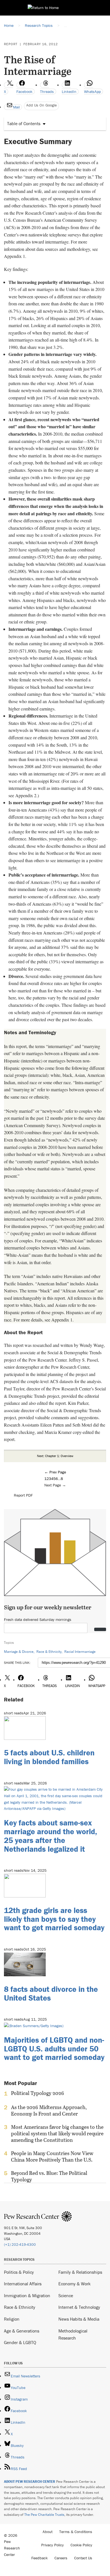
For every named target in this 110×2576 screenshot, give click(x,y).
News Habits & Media (79, 2319)
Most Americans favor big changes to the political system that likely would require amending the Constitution (57, 2133)
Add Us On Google (41, 105)
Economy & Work (74, 2284)
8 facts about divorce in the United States (51, 1993)
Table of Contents (24, 123)
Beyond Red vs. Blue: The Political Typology (49, 2176)
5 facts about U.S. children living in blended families (49, 1757)
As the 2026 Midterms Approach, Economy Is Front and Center (49, 2110)
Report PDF (23, 1495)
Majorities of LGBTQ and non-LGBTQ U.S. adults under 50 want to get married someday (54, 2049)
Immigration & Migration (27, 2295)
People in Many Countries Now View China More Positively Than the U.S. (52, 2157)
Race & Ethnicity (49, 1652)
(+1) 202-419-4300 (20, 2245)
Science (66, 2295)
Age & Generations (22, 2331)
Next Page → (55, 1485)
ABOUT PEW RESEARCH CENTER (30, 2482)
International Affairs (23, 2284)
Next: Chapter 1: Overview (55, 1456)
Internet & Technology (79, 2307)
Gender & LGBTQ (20, 2342)
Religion (12, 2319)
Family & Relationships (80, 2272)
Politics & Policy (19, 2272)
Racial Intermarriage (80, 1652)
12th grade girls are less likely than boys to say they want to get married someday (54, 1919)
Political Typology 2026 (38, 2093)
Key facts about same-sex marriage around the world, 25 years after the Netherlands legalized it (50, 1836)
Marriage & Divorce (19, 1652)
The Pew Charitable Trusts (44, 2515)
